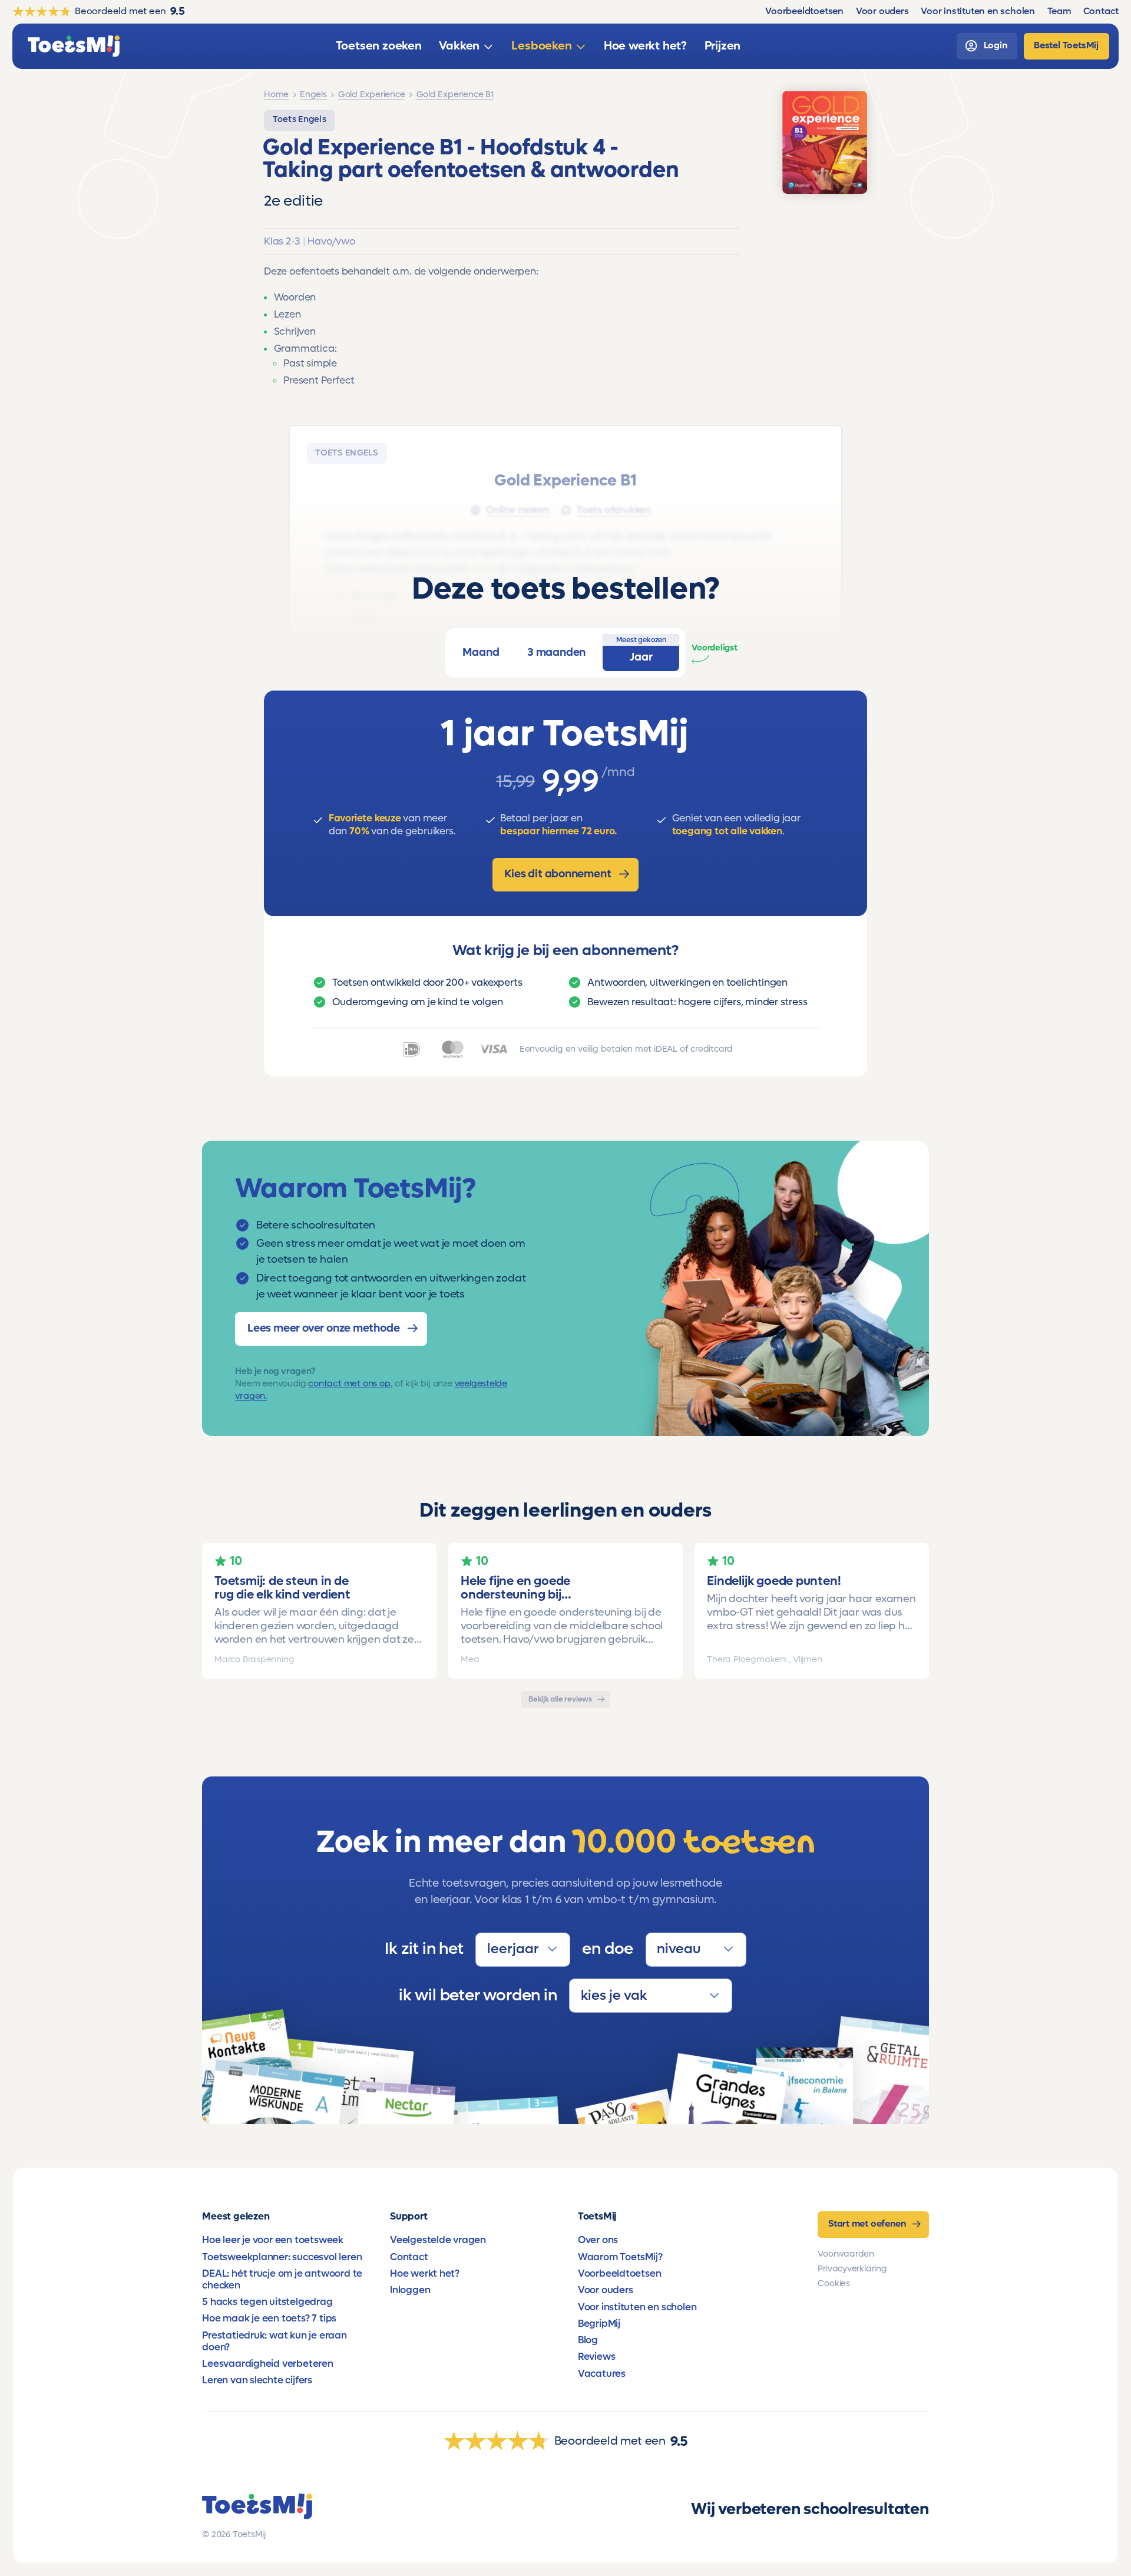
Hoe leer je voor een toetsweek (273, 2240)
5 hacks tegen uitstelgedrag (267, 2302)
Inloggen (410, 2290)
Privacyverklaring (852, 2269)
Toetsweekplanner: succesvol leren (282, 2257)
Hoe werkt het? (425, 2274)
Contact (409, 2257)
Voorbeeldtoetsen (620, 2274)
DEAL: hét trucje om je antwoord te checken (282, 2280)
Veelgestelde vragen (438, 2240)
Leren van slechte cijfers (257, 2380)
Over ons (598, 2240)
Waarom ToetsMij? (620, 2257)
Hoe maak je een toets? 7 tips (269, 2319)
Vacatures (602, 2374)
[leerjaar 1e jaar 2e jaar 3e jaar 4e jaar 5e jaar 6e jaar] (522, 1950)
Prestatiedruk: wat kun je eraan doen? (275, 2341)
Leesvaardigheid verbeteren (268, 2364)
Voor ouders (606, 2290)
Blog (588, 2340)
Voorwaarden (846, 2254)
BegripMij (599, 2324)
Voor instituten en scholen (637, 2307)
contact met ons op (349, 1383)
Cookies (834, 2283)
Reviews (597, 2357)
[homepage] (74, 46)
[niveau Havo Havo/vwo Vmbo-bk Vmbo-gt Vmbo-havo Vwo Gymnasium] (696, 1950)
